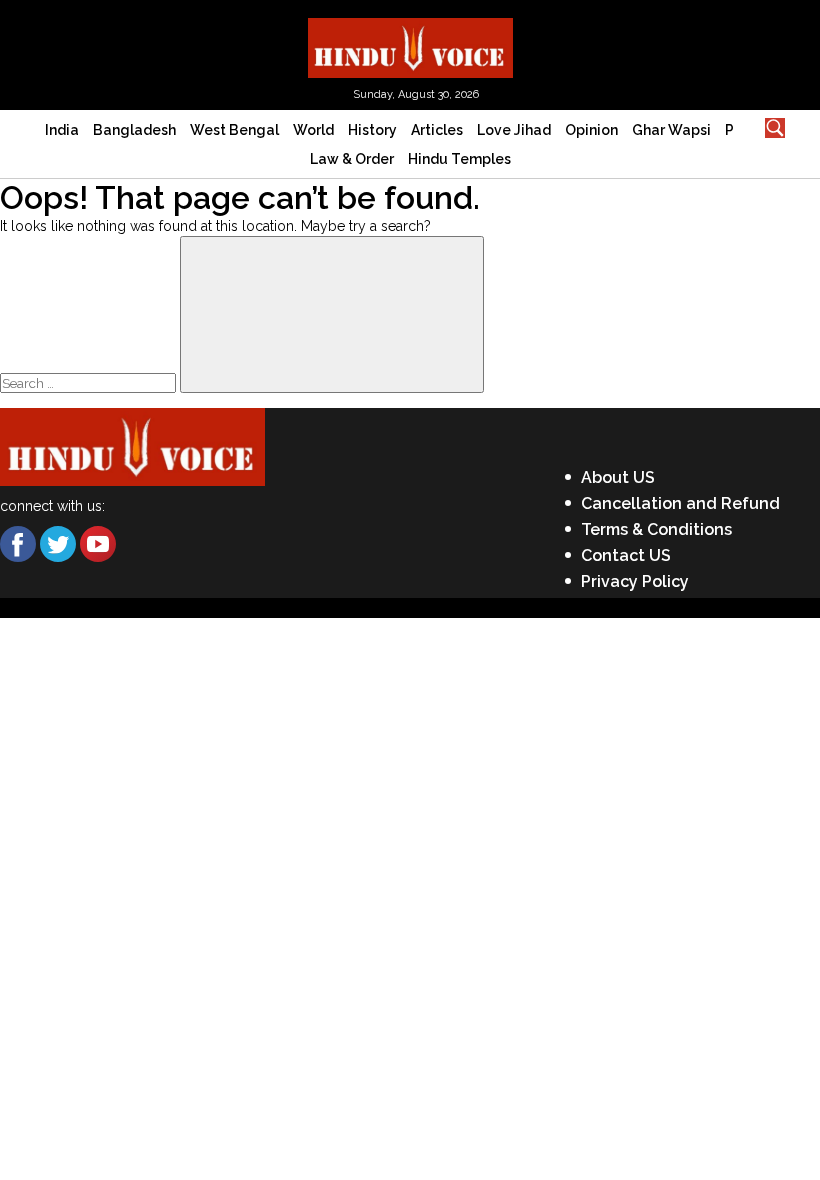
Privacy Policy (635, 581)
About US (618, 477)
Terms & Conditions (656, 529)
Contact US (626, 555)
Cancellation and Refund (680, 503)
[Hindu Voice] (410, 46)
